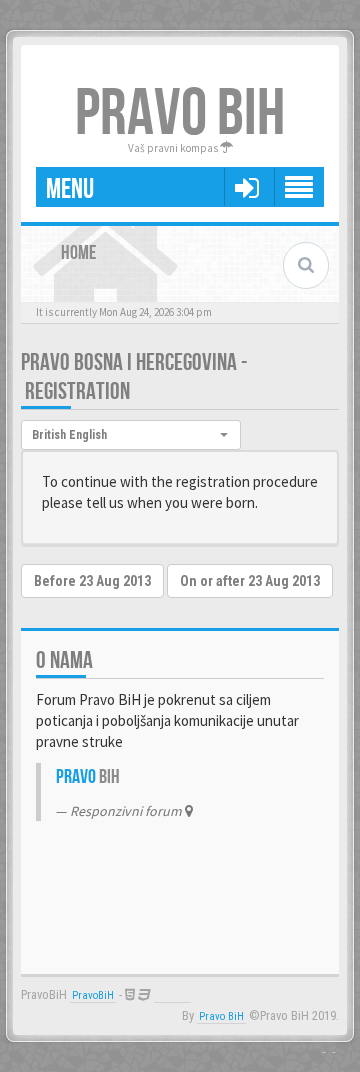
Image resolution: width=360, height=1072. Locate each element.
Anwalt (172, 995)
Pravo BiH (221, 1016)
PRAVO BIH (180, 114)
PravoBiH (93, 995)
